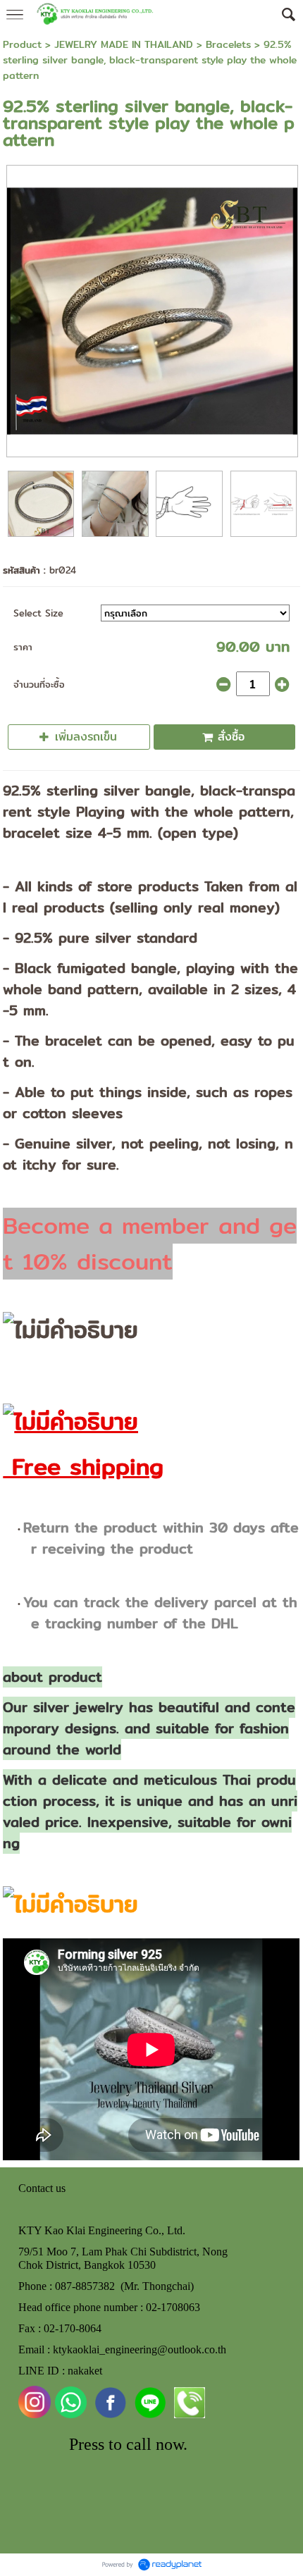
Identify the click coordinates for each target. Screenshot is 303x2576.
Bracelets (228, 44)
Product (22, 44)
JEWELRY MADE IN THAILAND (124, 44)
